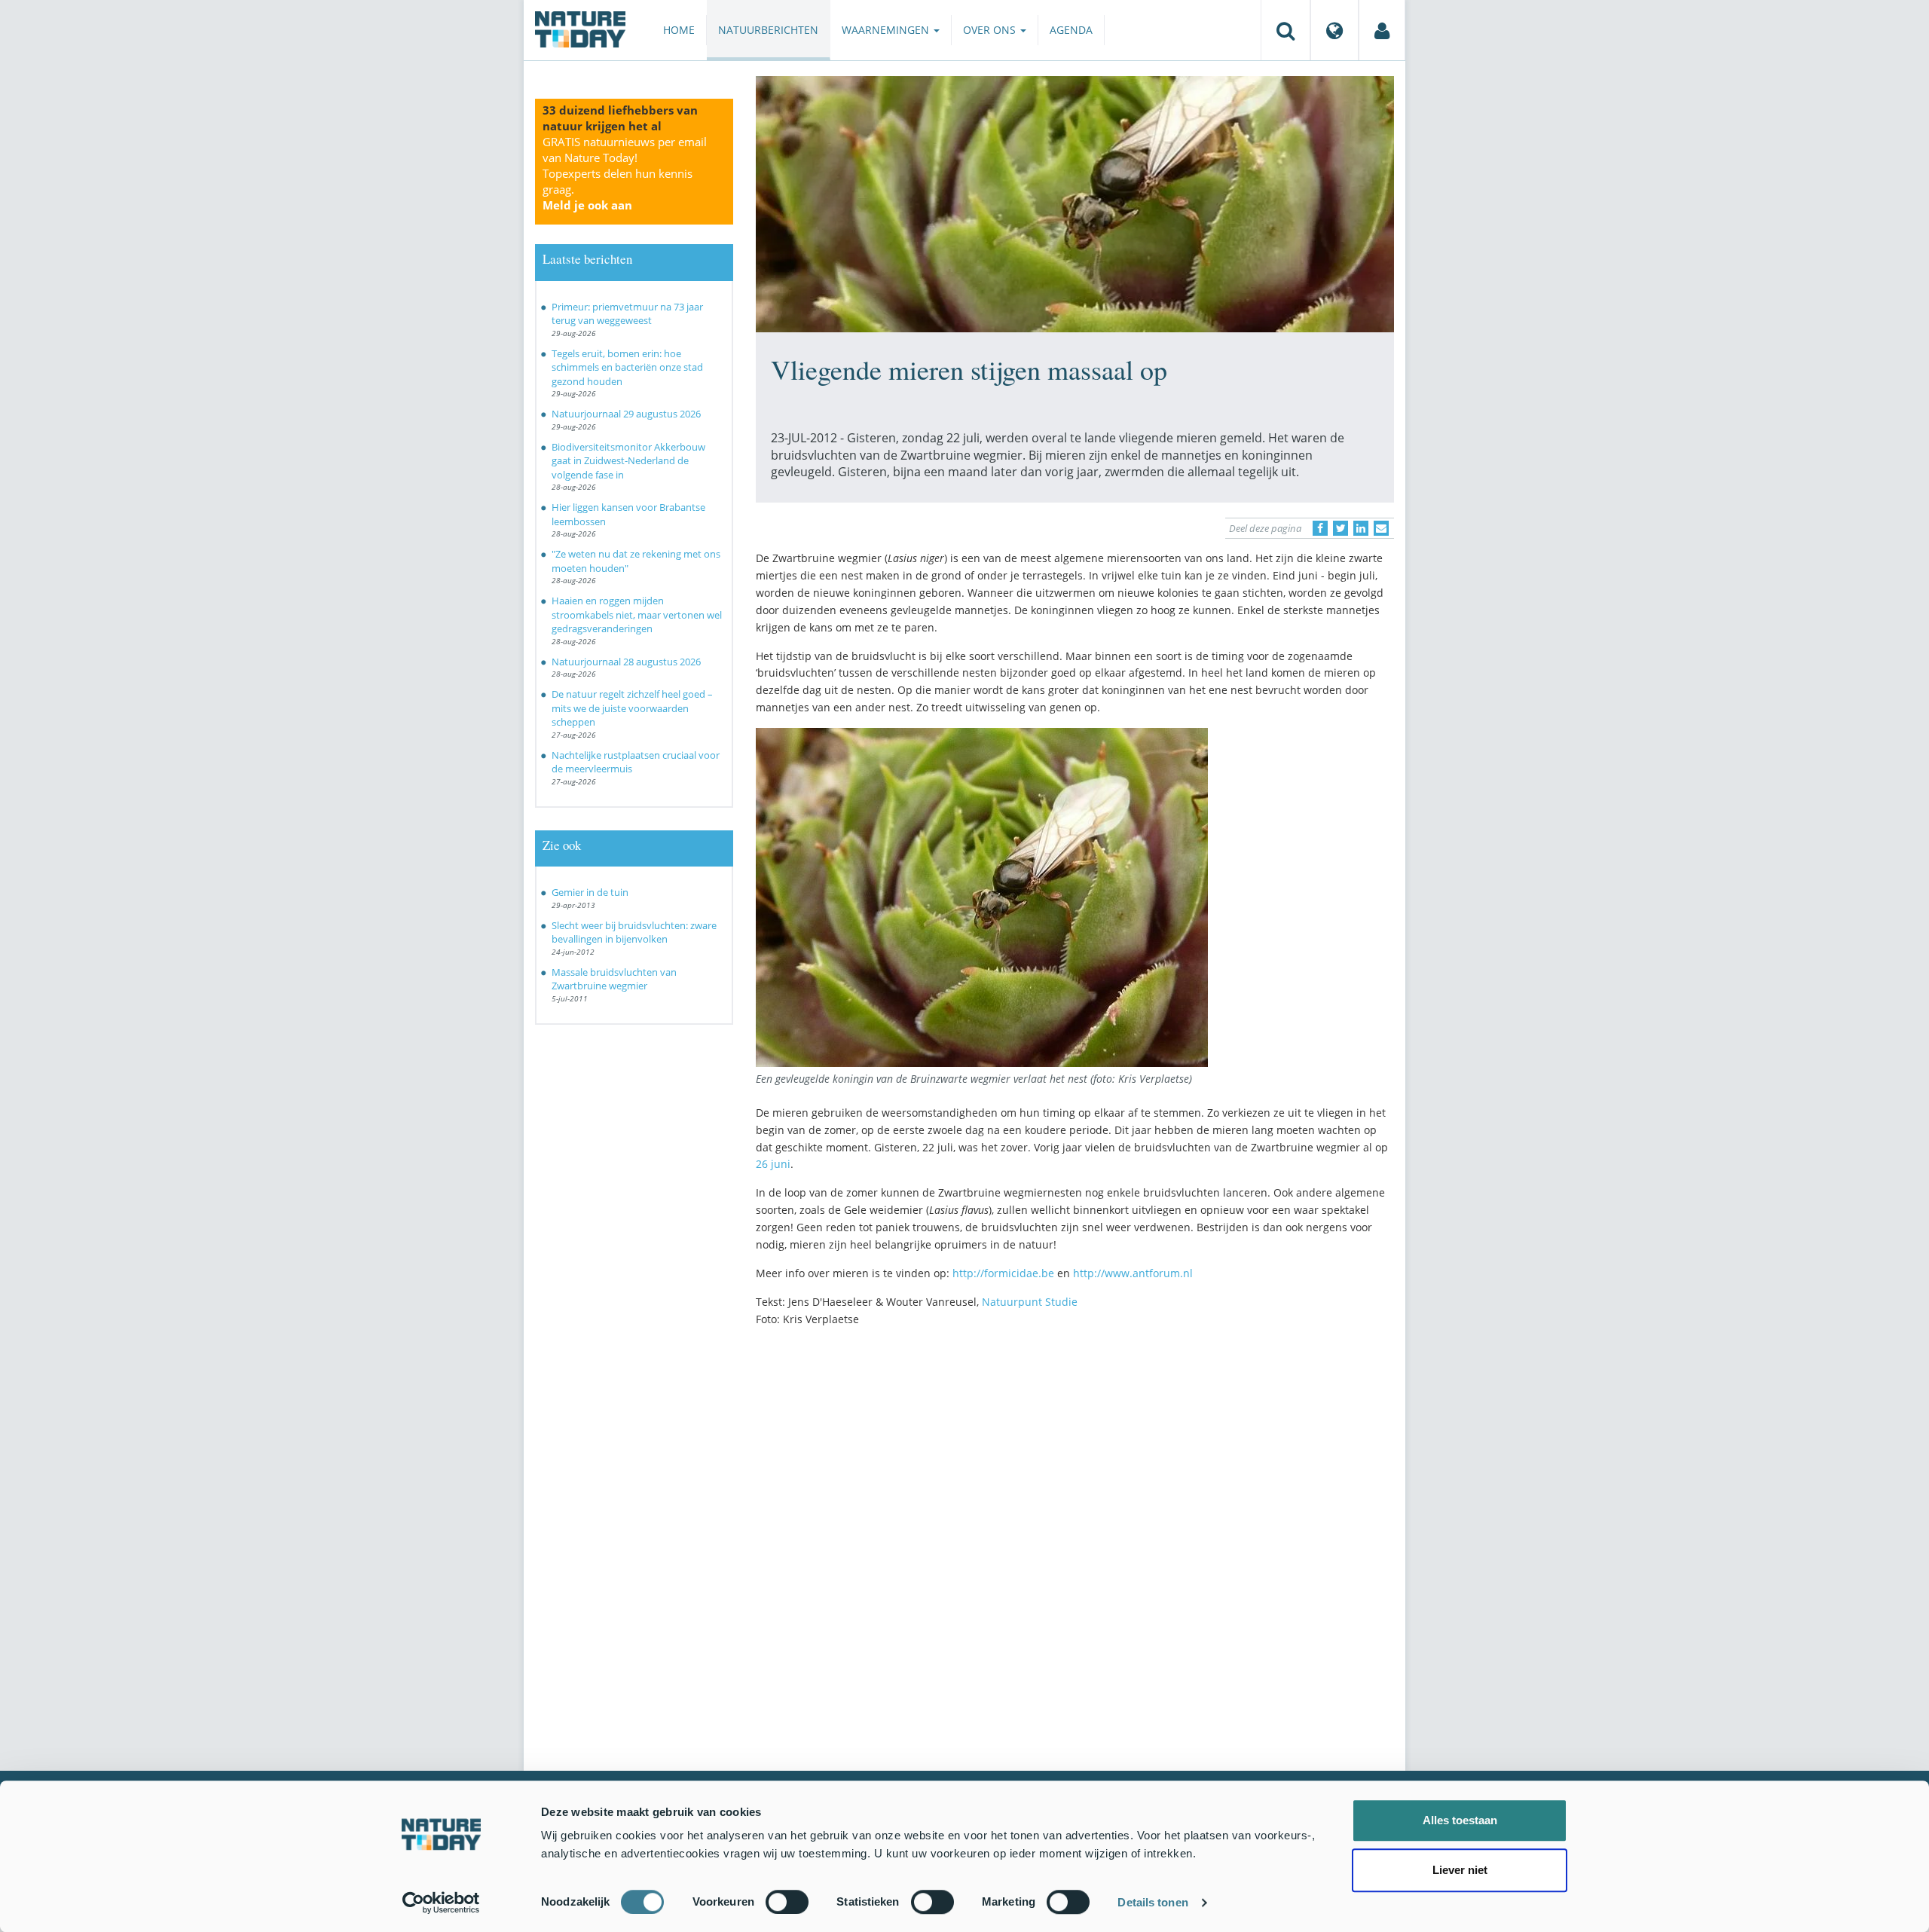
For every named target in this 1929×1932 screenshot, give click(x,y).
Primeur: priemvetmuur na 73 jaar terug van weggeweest (627, 314)
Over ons (991, 30)
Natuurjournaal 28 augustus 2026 (626, 662)
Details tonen (1153, 1902)
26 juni (773, 1164)
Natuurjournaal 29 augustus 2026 (626, 414)
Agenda (1071, 30)
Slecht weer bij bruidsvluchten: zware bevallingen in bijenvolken (634, 932)
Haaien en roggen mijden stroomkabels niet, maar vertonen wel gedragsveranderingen (637, 614)
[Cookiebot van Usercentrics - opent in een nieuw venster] (441, 1903)
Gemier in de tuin (590, 892)
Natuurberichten (768, 30)
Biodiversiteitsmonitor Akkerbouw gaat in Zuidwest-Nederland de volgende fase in (628, 461)
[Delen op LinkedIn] (1361, 528)
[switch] (787, 1902)
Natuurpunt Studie (1030, 1302)
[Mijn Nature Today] (1382, 30)
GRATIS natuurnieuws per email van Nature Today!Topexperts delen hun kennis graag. (625, 173)
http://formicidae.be (1003, 1273)
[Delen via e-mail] (1381, 528)
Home (679, 30)
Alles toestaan (1460, 1820)
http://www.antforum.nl (1133, 1273)
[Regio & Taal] (1334, 30)
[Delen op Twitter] (1341, 528)
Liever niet (1460, 1870)
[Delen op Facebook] (1320, 528)
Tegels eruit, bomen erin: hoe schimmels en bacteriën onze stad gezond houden (627, 367)
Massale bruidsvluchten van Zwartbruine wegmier (614, 979)
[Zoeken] (1285, 30)
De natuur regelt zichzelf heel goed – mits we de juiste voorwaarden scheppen (632, 708)
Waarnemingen (887, 30)
